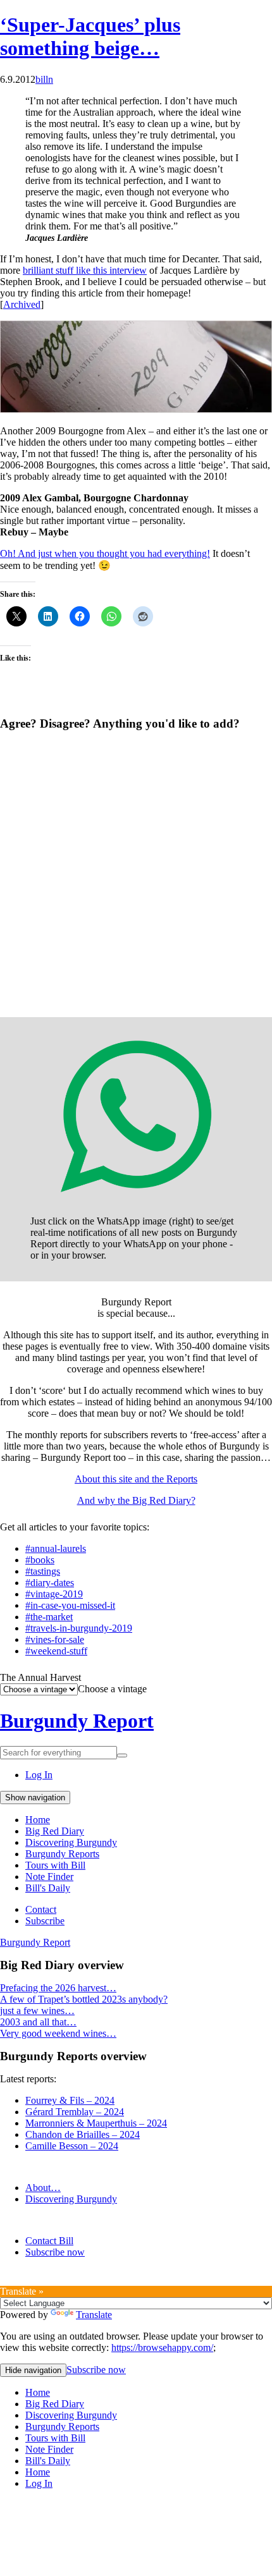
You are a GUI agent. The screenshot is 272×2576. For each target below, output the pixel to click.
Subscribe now (55, 2252)
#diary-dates (50, 1583)
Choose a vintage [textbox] (112, 1689)
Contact (41, 1909)
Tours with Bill (55, 1865)
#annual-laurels (56, 1548)
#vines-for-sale (55, 1639)
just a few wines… (37, 2011)
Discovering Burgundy (71, 1842)
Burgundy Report (77, 1721)
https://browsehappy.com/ (162, 2347)
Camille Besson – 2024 (72, 2146)
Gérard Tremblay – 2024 (75, 2112)
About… (43, 2188)
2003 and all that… (38, 2022)
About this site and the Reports (136, 1479)
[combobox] (112, 1689)
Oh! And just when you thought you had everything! (105, 553)
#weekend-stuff (56, 1651)
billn (44, 79)
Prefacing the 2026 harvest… (58, 1988)
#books (40, 1560)
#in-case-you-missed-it (70, 1605)
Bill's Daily (48, 1888)
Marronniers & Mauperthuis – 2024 (96, 2123)
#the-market (49, 1617)
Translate (94, 2315)
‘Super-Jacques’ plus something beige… (90, 36)
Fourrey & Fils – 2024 (70, 2100)
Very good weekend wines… (58, 2033)
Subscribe (45, 1921)
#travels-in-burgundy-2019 (79, 1628)
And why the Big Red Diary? (136, 1500)
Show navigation (35, 1798)
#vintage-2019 (54, 1594)
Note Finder (49, 1877)
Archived (22, 304)
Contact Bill (49, 2241)
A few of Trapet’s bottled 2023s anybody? (84, 1999)
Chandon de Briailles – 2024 (83, 2134)
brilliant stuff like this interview (85, 270)
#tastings (43, 1571)
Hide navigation (33, 2370)
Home (38, 1820)
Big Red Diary (55, 1831)
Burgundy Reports (62, 1854)
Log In (39, 1775)
